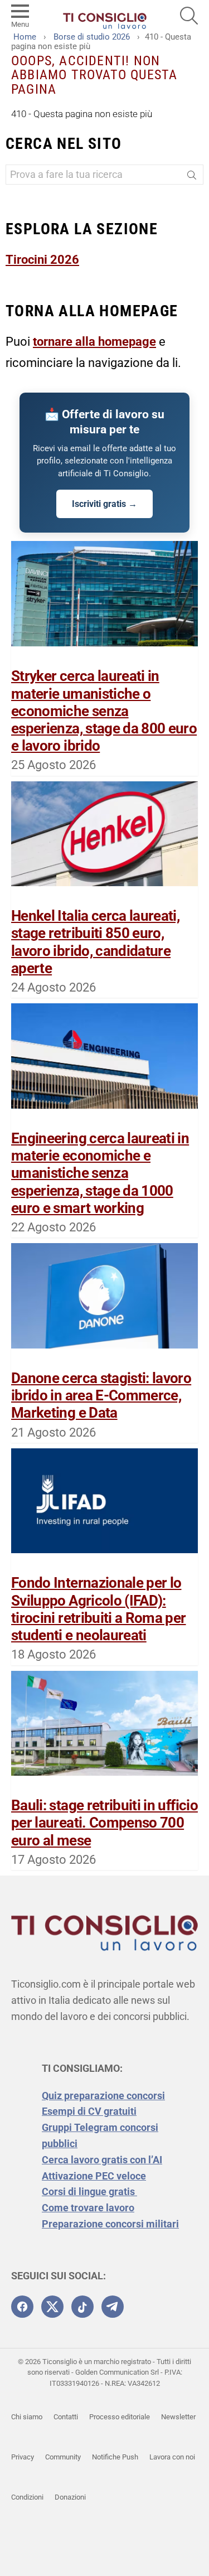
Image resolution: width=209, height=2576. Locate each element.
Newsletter (178, 2417)
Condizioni (27, 2497)
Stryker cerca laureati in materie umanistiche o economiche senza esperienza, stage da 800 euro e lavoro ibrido (104, 711)
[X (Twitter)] (52, 2307)
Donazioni (70, 2497)
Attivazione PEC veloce (94, 2176)
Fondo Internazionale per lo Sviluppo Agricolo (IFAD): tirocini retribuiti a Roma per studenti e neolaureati (99, 1609)
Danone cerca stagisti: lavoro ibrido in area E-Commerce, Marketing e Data (101, 1395)
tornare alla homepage (94, 342)
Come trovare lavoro (88, 2208)
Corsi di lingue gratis (89, 2191)
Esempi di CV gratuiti (89, 2111)
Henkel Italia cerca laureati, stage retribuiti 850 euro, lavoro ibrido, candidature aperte (95, 942)
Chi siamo (27, 2417)
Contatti (66, 2417)
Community (63, 2457)
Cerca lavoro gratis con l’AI (102, 2160)
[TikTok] (82, 2307)
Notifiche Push (115, 2457)
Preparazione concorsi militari (110, 2224)
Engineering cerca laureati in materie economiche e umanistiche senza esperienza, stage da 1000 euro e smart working (100, 1173)
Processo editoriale (120, 2417)
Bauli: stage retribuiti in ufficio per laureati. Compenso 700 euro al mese (104, 1823)
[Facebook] (22, 2307)
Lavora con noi (172, 2457)
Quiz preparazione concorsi (103, 2096)
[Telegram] (113, 2307)
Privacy (23, 2457)
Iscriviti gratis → (104, 504)
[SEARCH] (189, 16)
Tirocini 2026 (42, 260)
